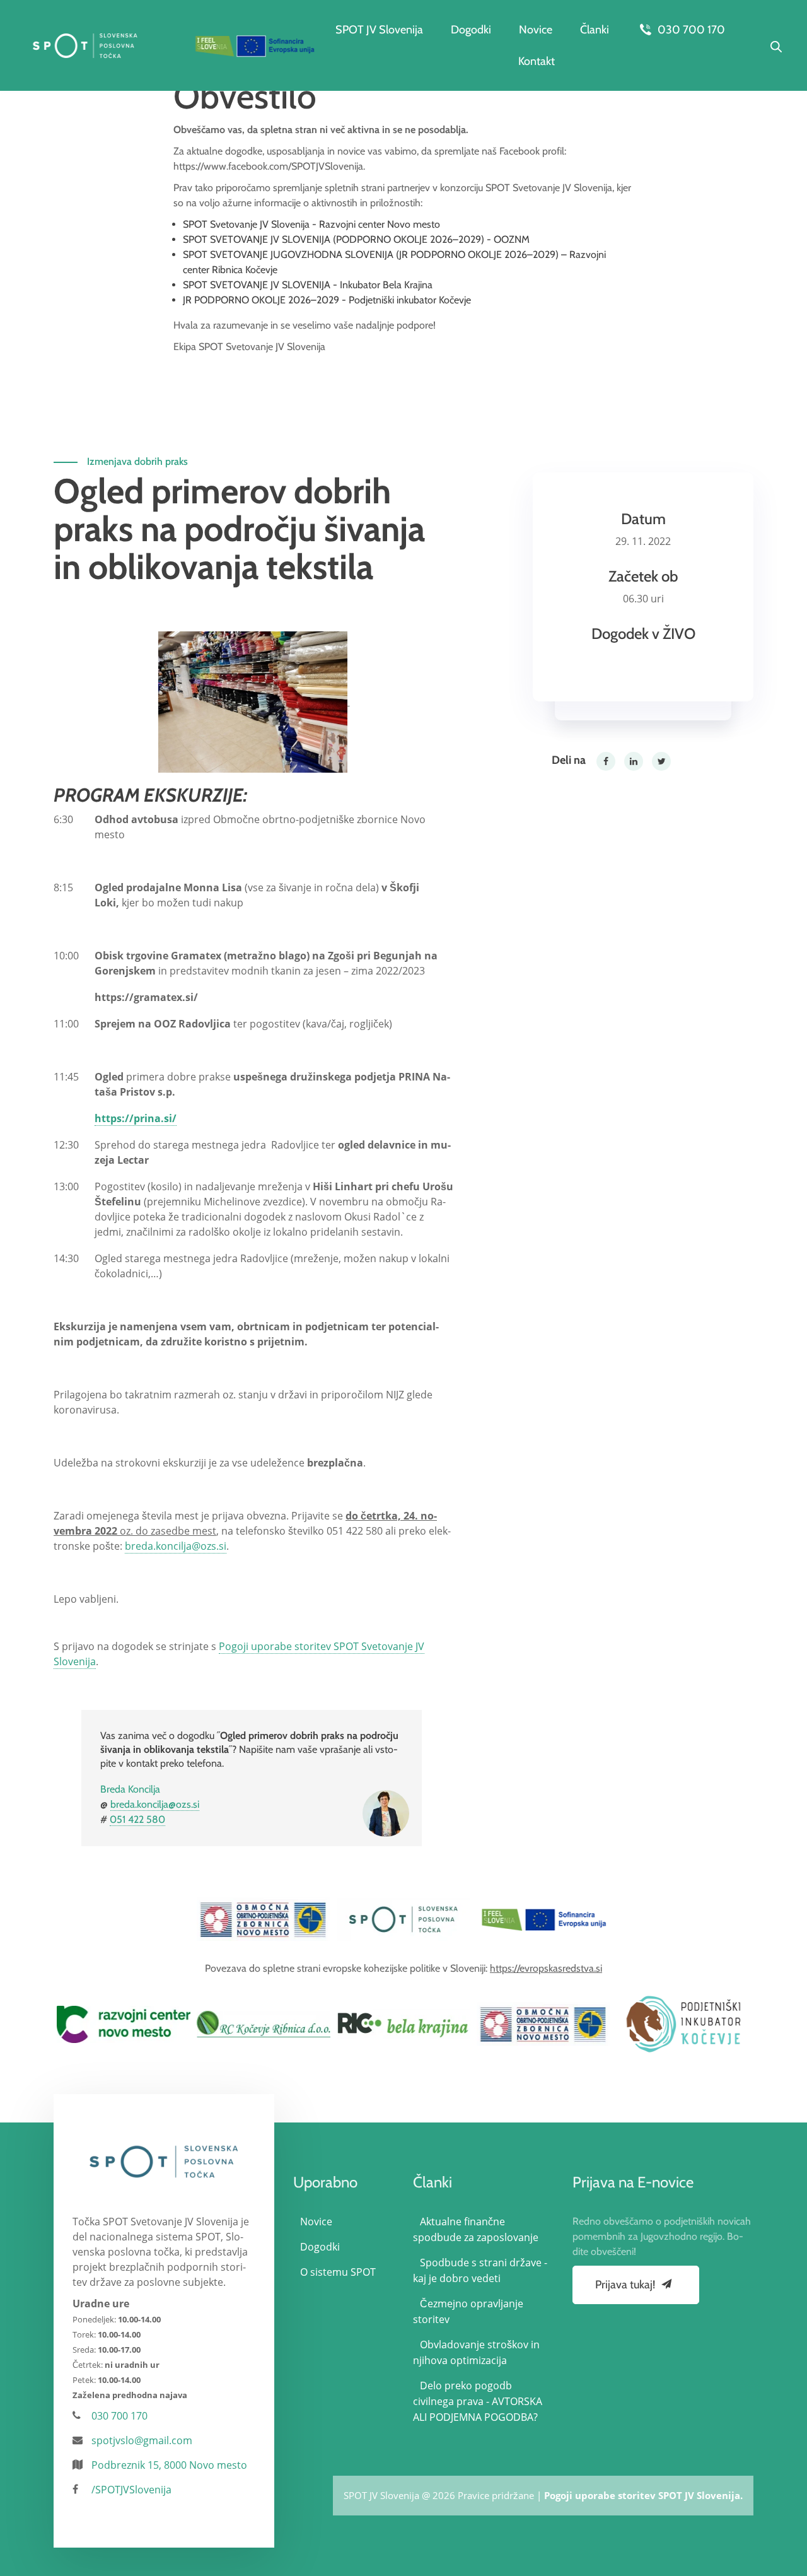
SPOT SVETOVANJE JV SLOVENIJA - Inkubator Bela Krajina (308, 285)
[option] (264, 1919)
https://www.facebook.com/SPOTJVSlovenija (268, 166)
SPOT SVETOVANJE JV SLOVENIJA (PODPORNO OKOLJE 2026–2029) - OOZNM (356, 239)
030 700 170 (690, 30)
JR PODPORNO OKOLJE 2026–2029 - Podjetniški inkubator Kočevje (327, 300)
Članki (595, 30)
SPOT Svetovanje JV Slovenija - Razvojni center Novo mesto (311, 224)
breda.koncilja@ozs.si (176, 1546)
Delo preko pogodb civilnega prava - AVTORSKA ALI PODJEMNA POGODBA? (478, 2401)
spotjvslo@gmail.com (142, 2440)
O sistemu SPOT (338, 2272)
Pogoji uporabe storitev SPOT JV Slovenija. (643, 2495)
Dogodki (471, 30)
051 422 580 (137, 1819)
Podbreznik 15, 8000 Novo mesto (169, 2465)
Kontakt (537, 61)
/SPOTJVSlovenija (131, 2490)
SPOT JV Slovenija (379, 30)
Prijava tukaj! (626, 2285)
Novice (536, 30)
